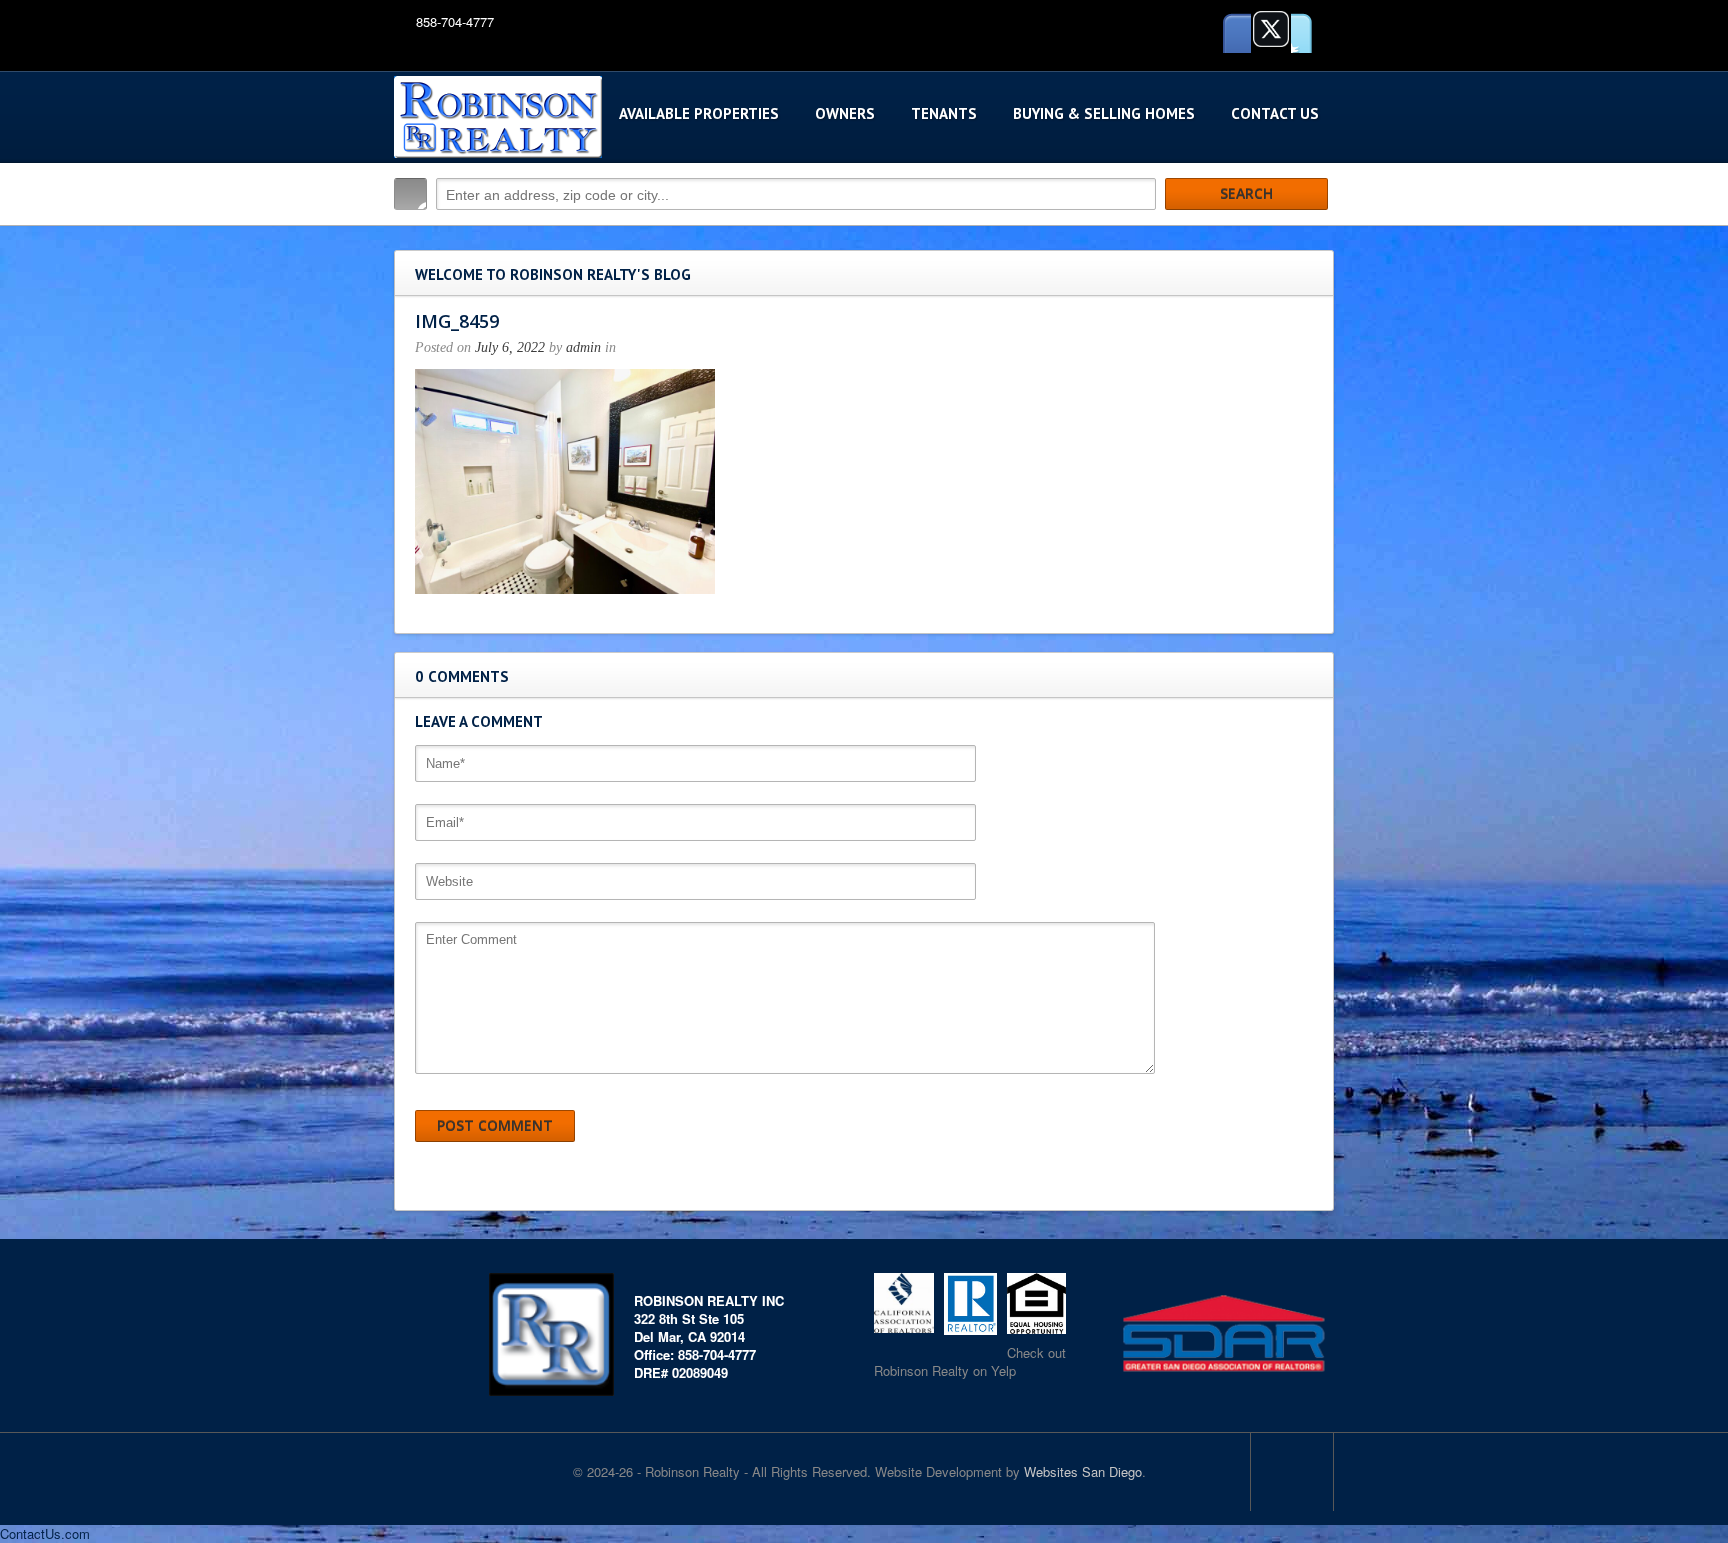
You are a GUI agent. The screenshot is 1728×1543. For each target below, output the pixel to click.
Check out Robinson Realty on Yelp (970, 1361)
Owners (845, 113)
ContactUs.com (45, 1533)
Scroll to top (1292, 1472)
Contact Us (1275, 113)
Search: (410, 194)
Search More (1311, 236)
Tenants (944, 113)
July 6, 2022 (510, 347)
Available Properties (699, 113)
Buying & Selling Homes (1104, 113)
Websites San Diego (1083, 1471)
